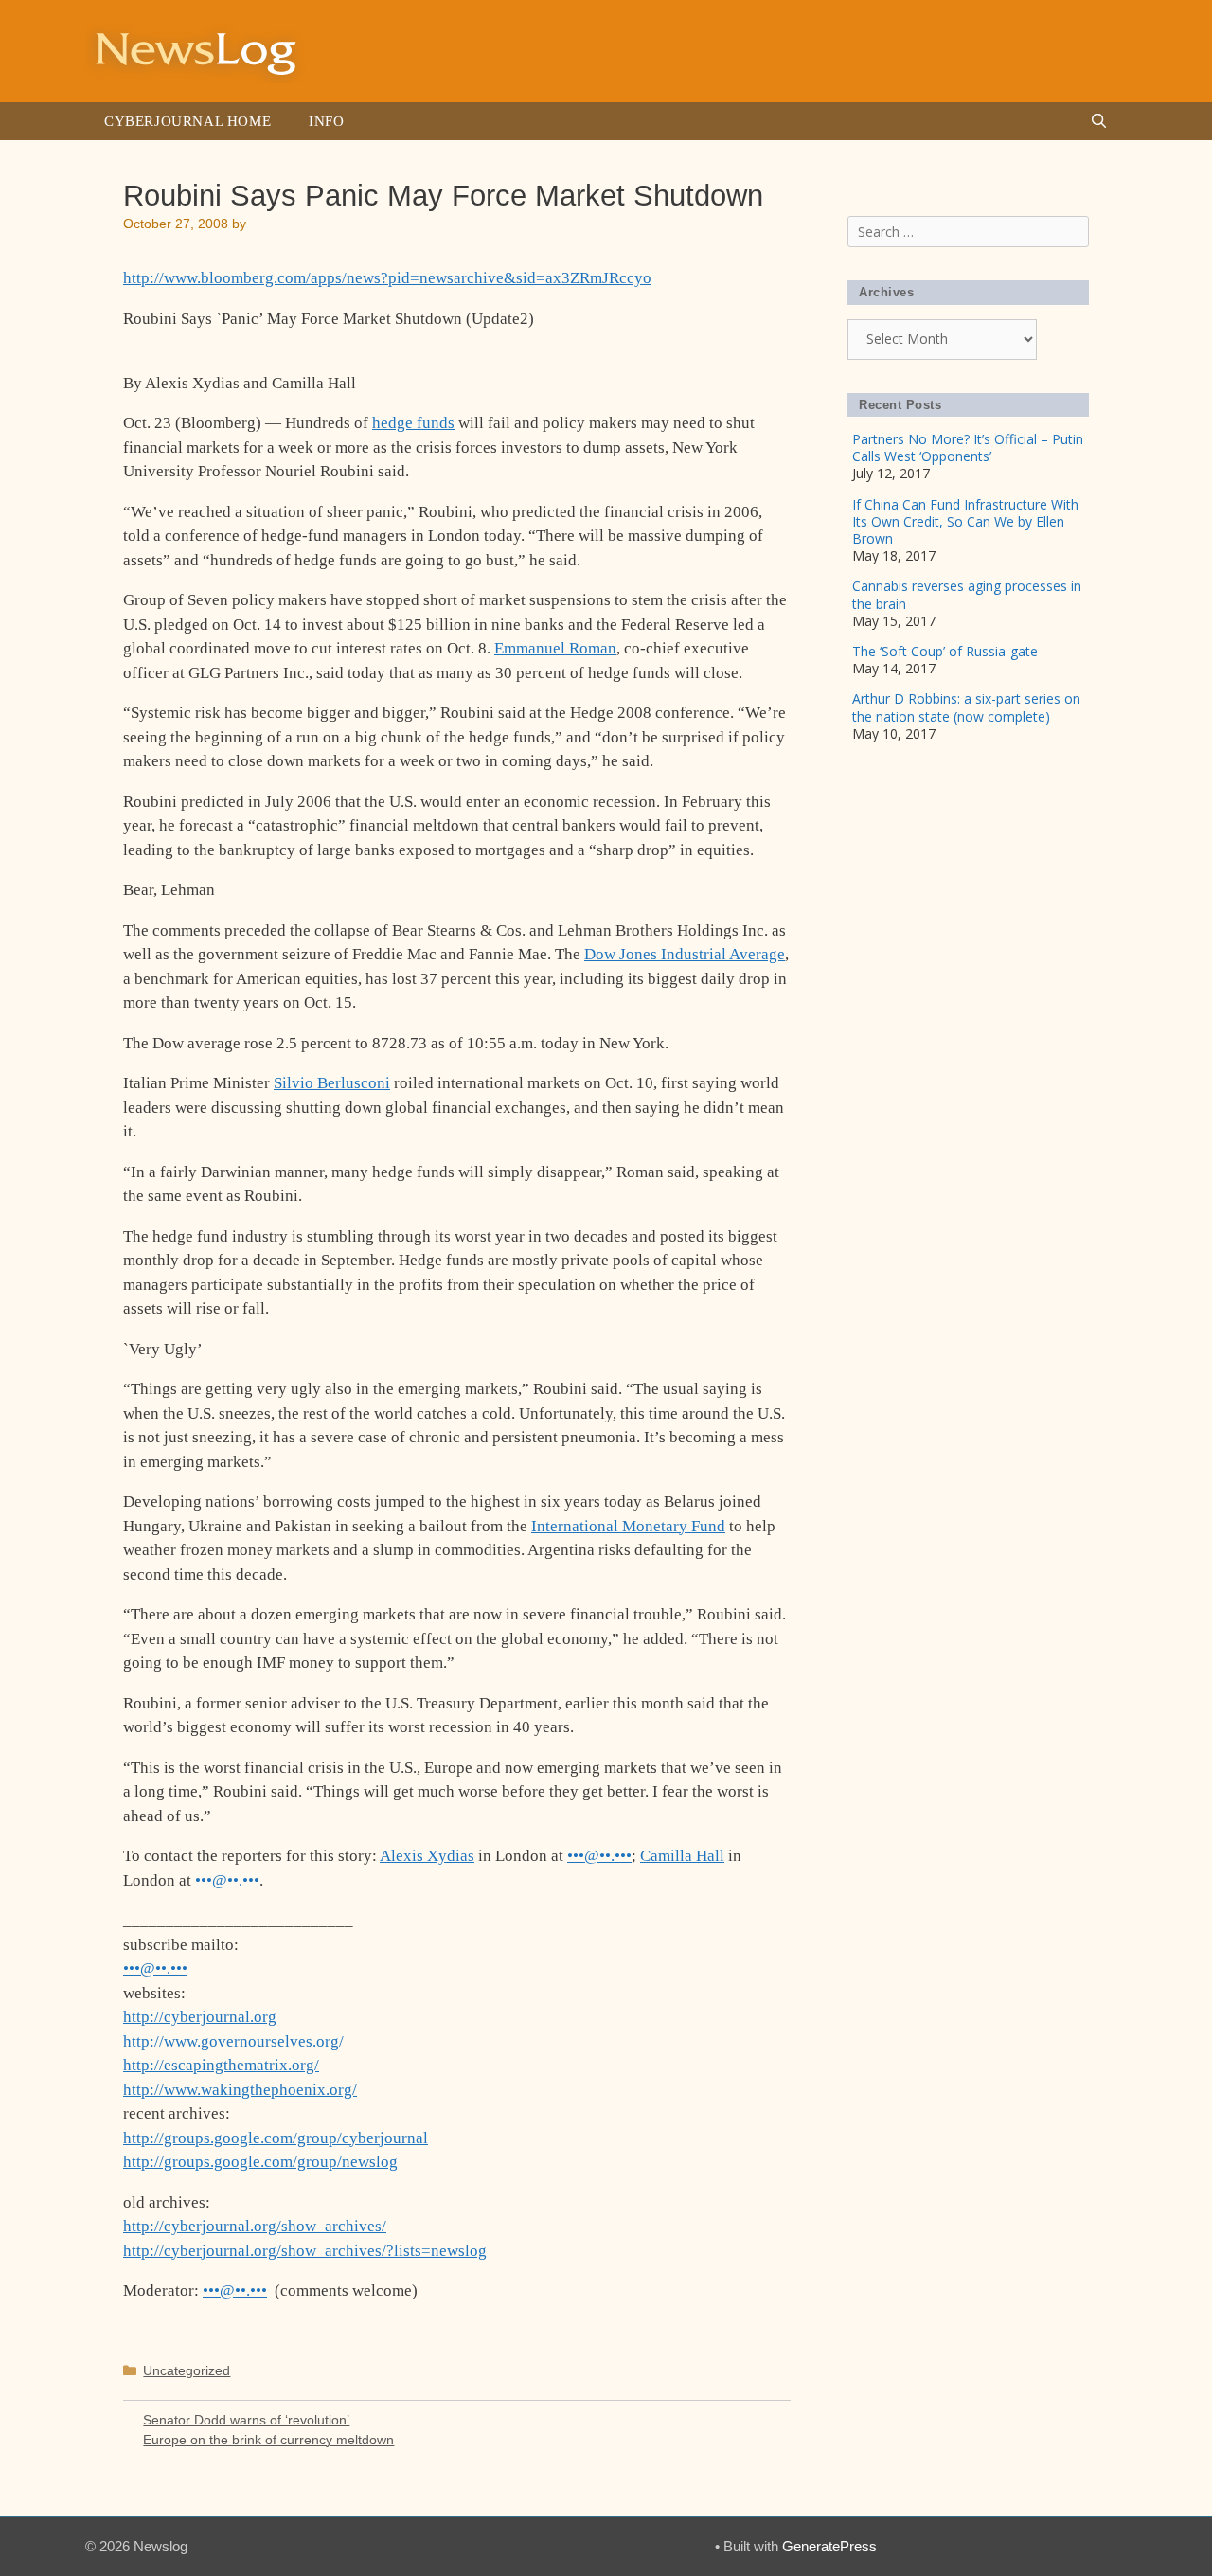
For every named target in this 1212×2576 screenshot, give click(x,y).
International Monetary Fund (628, 1526)
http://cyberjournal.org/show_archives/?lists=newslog (305, 2251)
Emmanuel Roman (555, 648)
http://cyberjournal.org (200, 2017)
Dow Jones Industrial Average (685, 954)
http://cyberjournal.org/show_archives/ (255, 2226)
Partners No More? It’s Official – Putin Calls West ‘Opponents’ (968, 447)
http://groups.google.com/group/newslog (260, 2162)
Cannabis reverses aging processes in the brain (967, 594)
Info (326, 121)
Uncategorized (187, 2370)
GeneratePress (829, 2546)
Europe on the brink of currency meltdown (268, 2440)
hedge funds (413, 423)
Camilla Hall (682, 1856)
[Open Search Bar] (1099, 121)
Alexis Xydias (427, 1856)
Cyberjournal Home (187, 121)
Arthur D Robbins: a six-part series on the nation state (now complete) (966, 707)
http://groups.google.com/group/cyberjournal (276, 2138)
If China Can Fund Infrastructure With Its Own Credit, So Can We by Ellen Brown (965, 521)
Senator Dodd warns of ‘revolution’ (246, 2420)
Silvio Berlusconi (332, 1083)
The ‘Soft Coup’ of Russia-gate (945, 651)
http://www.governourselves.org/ (233, 2041)
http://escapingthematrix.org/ (221, 2065)
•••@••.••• (599, 1856)
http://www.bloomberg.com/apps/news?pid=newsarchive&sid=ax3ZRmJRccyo (387, 278)
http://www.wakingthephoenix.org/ (240, 2090)
